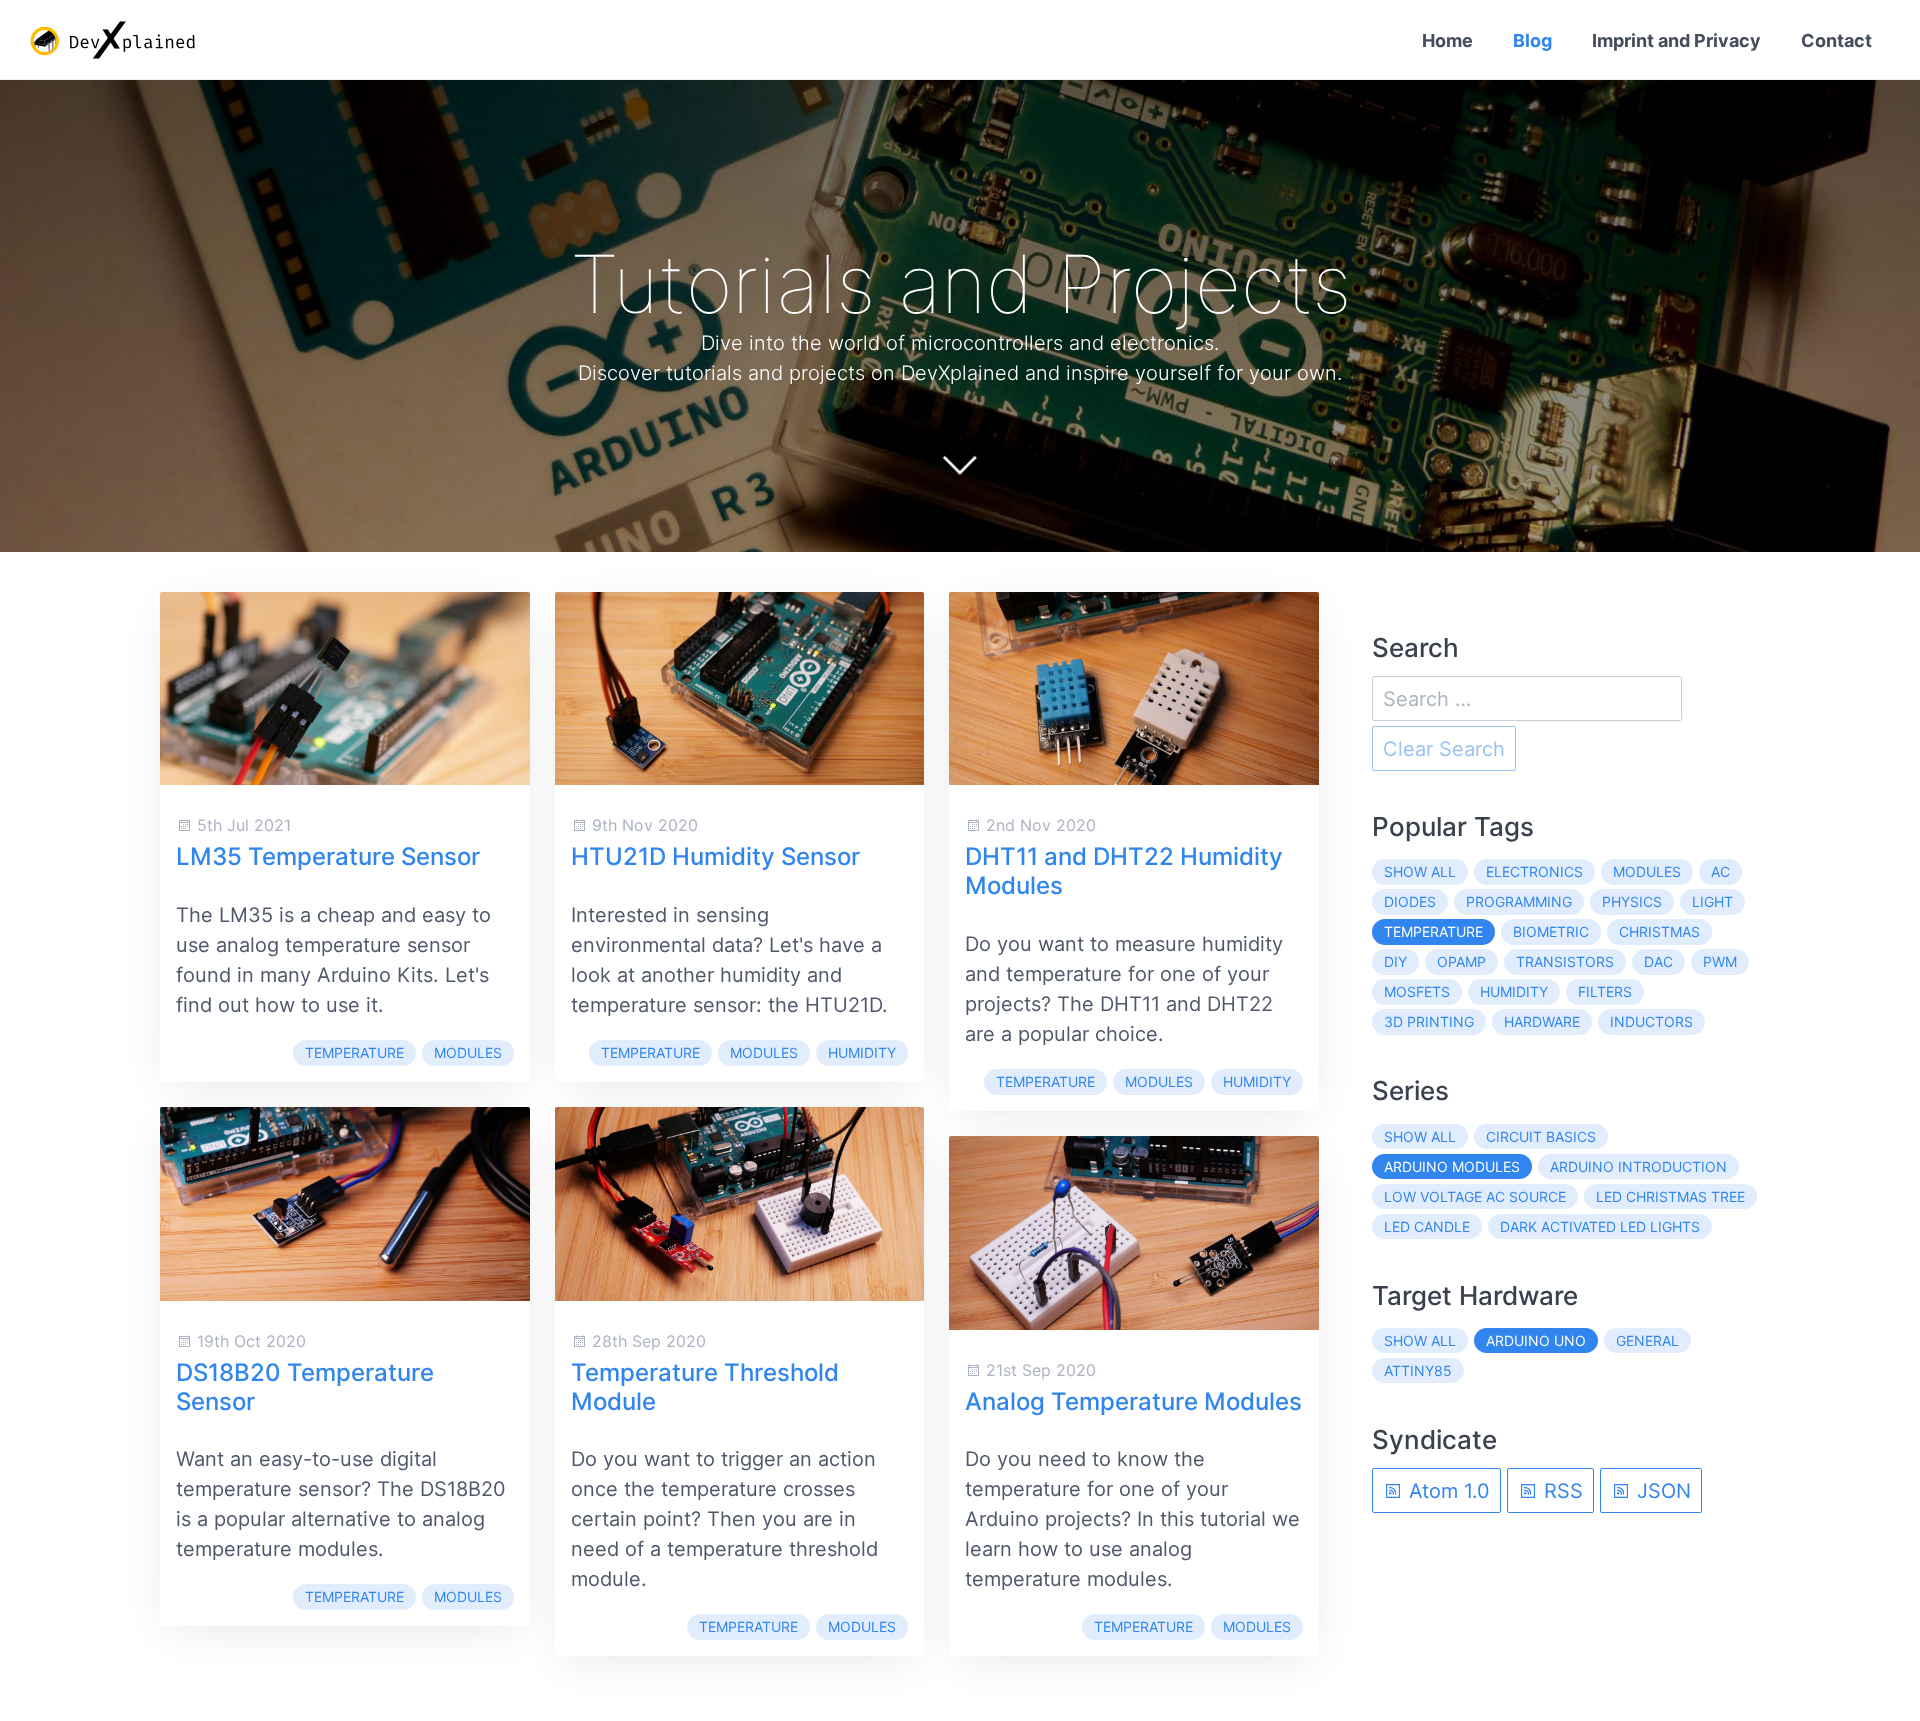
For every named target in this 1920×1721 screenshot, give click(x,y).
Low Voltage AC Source (1475, 1196)
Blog (1532, 40)
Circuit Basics (1541, 1136)
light (1712, 901)
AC (1720, 871)
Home (1447, 40)
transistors (1565, 961)
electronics (1534, 871)
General (1647, 1340)
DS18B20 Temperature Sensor (305, 1387)
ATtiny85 (1418, 1370)
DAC (1658, 961)
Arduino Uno (1536, 1340)
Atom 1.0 (1446, 1491)
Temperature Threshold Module (705, 1387)
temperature (354, 1052)
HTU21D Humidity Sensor (715, 856)
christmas (1659, 931)
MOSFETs (1417, 991)
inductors (1651, 1021)
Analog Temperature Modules (1133, 1401)
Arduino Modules (1452, 1166)
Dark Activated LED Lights (1600, 1226)
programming (1519, 901)
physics (1632, 901)
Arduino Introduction (1638, 1166)
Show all (1420, 871)
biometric (1551, 931)
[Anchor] (1381, 284)
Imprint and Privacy (1676, 40)
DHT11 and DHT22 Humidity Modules (1124, 871)
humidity (862, 1052)
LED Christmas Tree (1670, 1196)
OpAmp (1461, 961)
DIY (1395, 961)
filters (1605, 991)
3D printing (1429, 1021)
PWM (1720, 961)
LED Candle (1427, 1226)
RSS (1560, 1491)
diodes (1410, 901)
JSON (1661, 1491)
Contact (1836, 40)
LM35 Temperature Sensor (328, 856)
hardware (1542, 1021)
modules (468, 1052)
